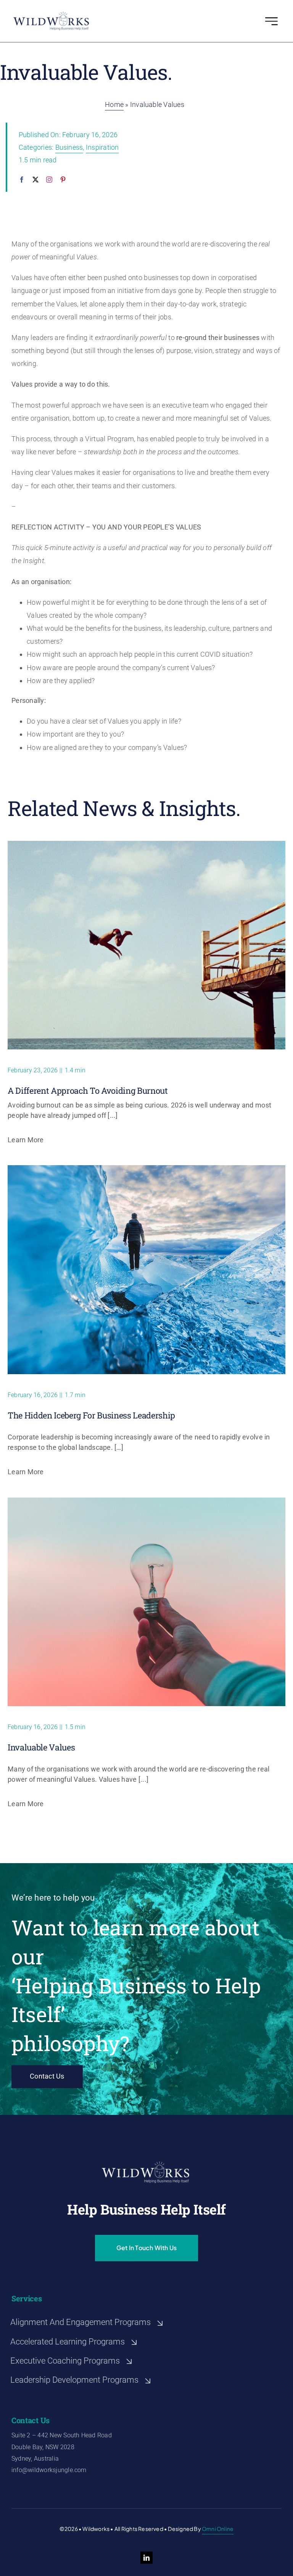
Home (114, 104)
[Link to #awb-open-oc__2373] (271, 21)
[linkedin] (146, 2558)
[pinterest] (63, 180)
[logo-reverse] (146, 2164)
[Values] (146, 1500)
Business (69, 147)
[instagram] (49, 180)
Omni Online (218, 2529)
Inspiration (102, 147)
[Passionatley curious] (146, 844)
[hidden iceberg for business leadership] (146, 1168)
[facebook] (22, 180)
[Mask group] (51, 14)
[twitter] (35, 180)
